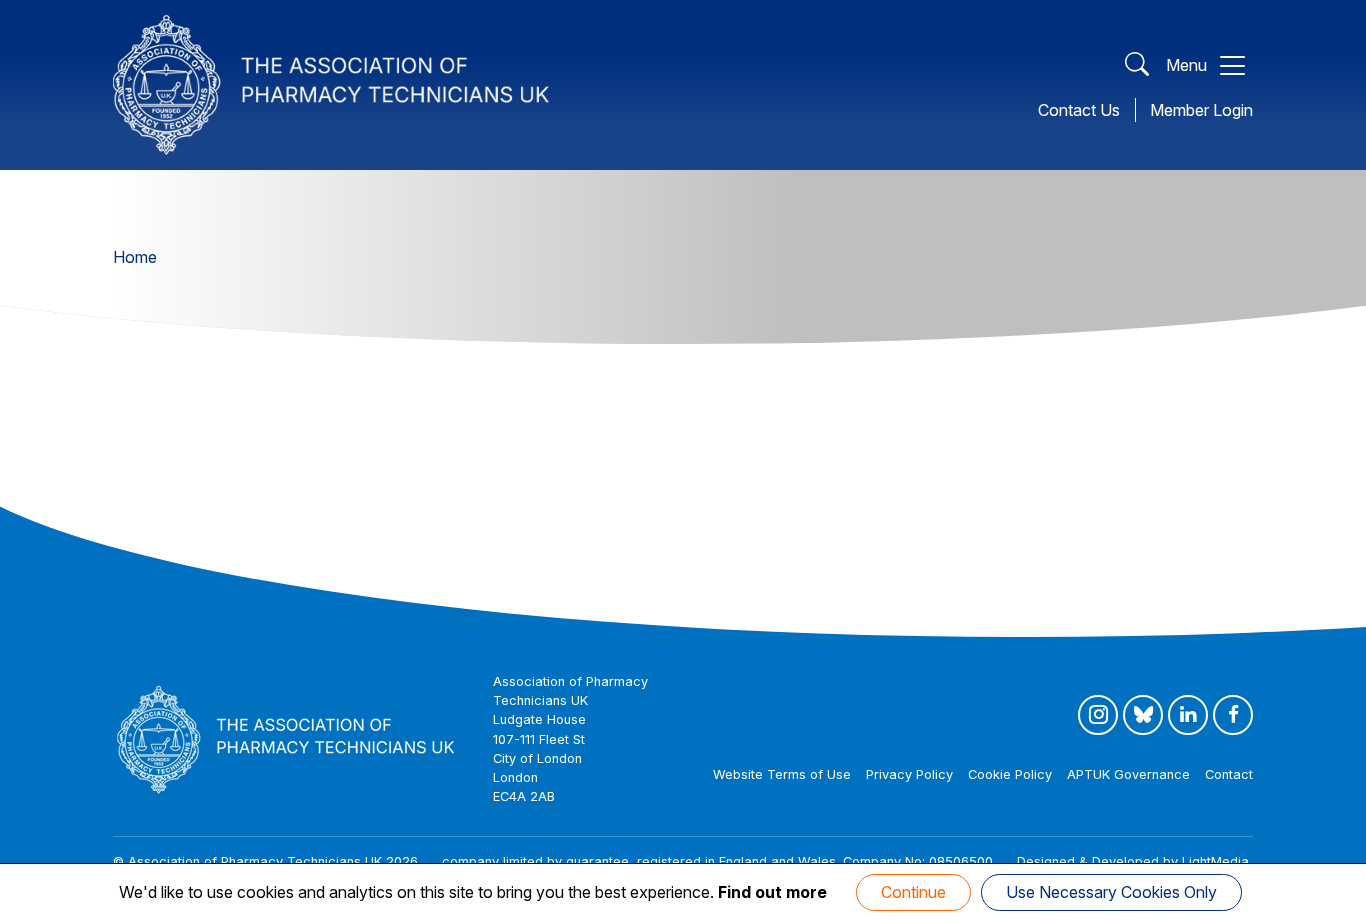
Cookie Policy (1010, 774)
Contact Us (1079, 110)
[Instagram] (1098, 715)
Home (135, 257)
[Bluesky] (1143, 715)
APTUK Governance (1128, 774)
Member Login (1201, 110)
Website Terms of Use (782, 774)
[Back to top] (1330, 901)
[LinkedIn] (1188, 715)
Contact (1229, 774)
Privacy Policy (909, 774)
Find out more (772, 892)
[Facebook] (1233, 715)
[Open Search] (1137, 65)
